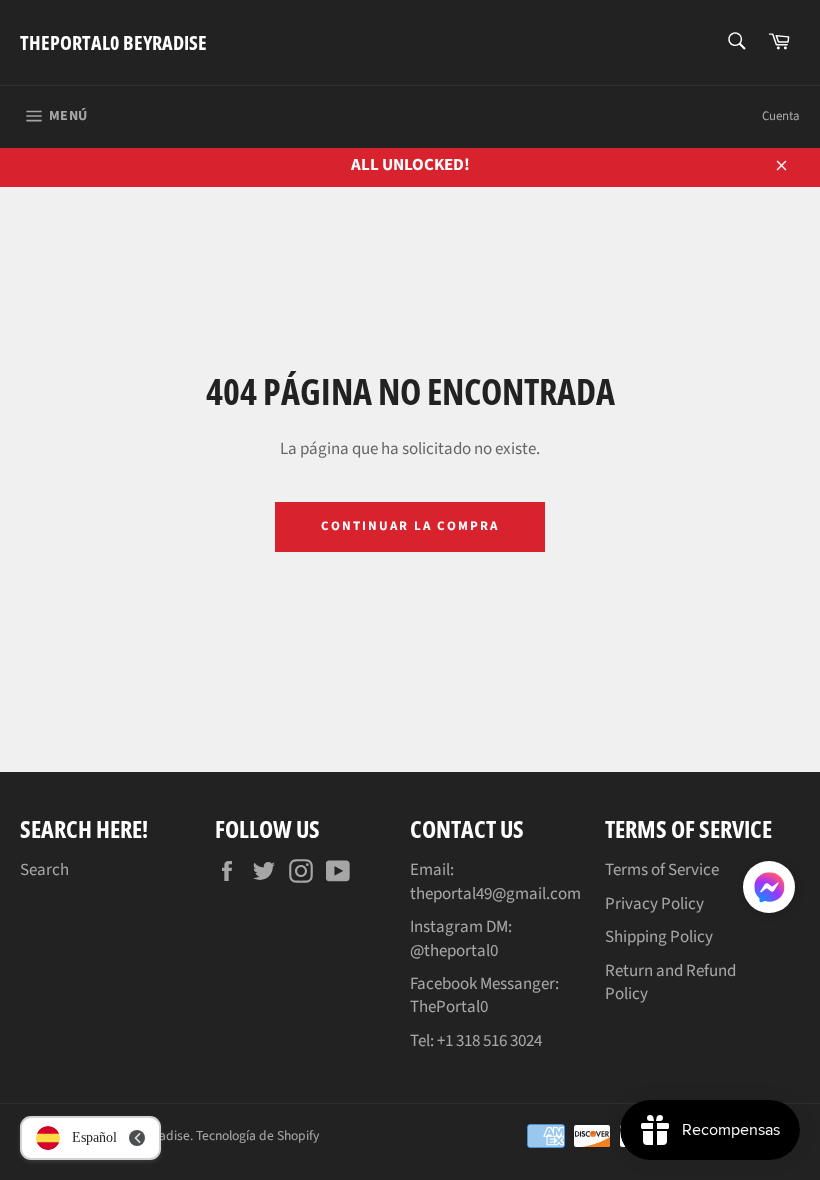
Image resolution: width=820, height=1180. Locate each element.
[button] (769, 891)
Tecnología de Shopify (257, 1135)
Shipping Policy (659, 937)
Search (44, 870)
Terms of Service (662, 870)
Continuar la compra (409, 526)
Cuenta (781, 116)
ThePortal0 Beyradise (113, 42)
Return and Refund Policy (670, 982)
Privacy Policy (654, 904)
